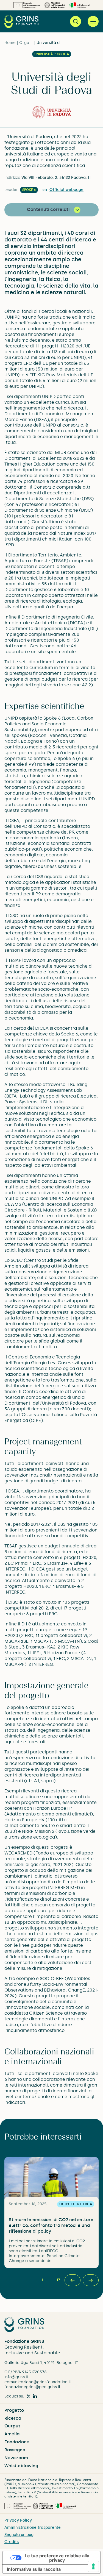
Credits (12, 2542)
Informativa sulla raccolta (34, 2569)
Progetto (14, 2410)
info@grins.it (16, 2377)
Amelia (12, 2434)
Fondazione (17, 2442)
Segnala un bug (19, 2535)
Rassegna (15, 2450)
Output (12, 2426)
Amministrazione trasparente (33, 2528)
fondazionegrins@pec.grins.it (32, 2387)
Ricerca (13, 2418)
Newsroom (16, 2458)
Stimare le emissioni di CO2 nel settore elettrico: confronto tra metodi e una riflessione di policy (51, 2225)
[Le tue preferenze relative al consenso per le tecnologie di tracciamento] (93, 2566)
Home (10, 43)
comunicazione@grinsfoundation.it (38, 2382)
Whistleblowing (21, 2466)
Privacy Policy (18, 2520)
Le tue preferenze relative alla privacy (57, 2558)
